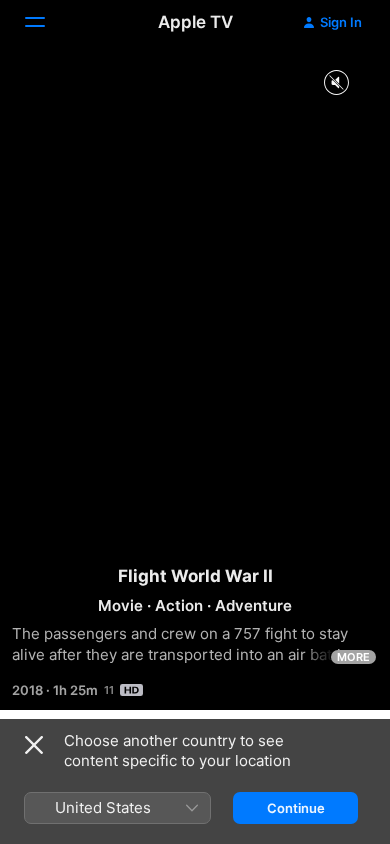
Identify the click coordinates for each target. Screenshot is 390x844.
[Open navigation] (47, 22)
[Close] (34, 745)
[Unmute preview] (336, 83)
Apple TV (195, 22)
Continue (296, 808)
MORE (353, 657)
